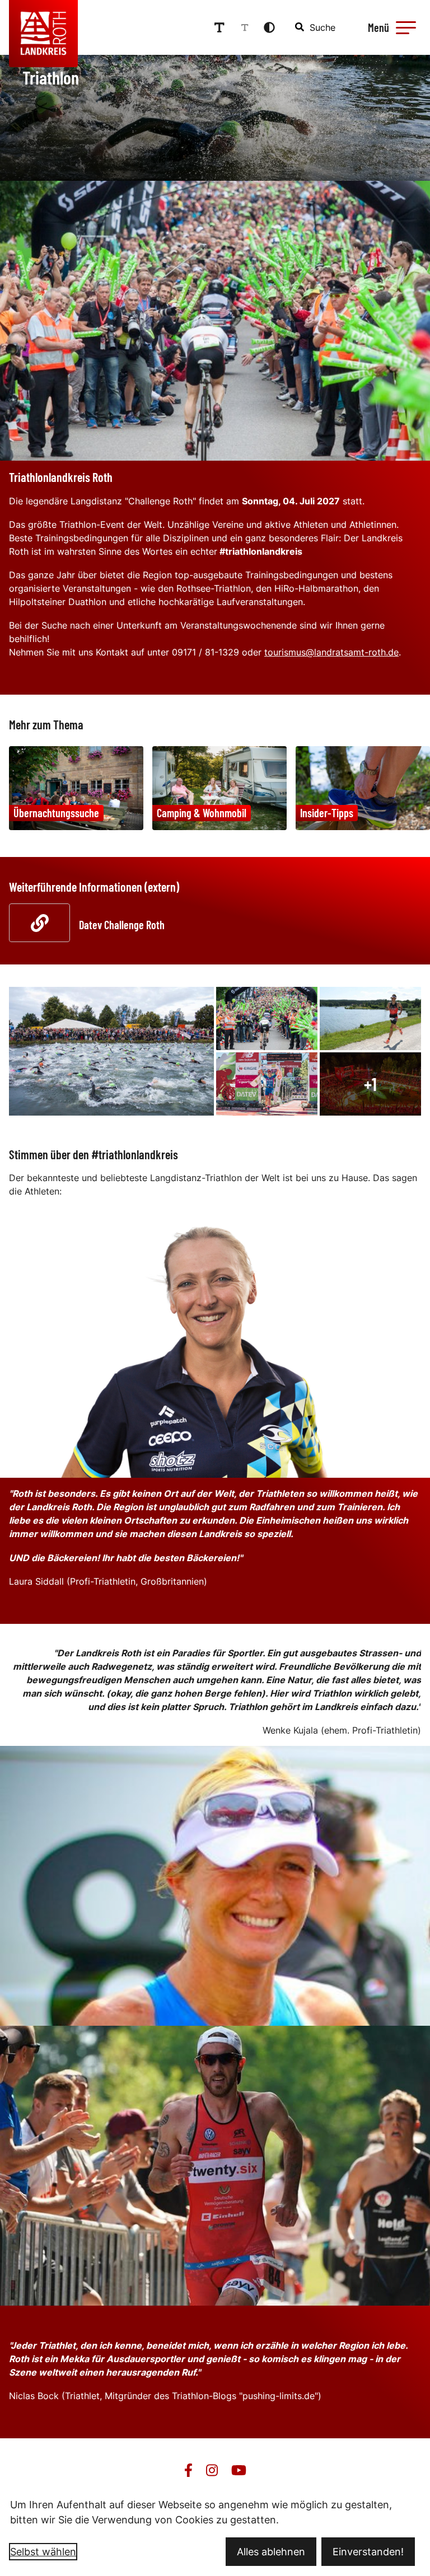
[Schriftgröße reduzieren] (245, 27)
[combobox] (316, 27)
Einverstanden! (368, 2552)
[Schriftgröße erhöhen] (219, 27)
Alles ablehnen (271, 2552)
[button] (406, 27)
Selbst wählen (43, 2552)
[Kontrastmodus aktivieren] (269, 27)
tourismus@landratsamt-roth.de (331, 652)
